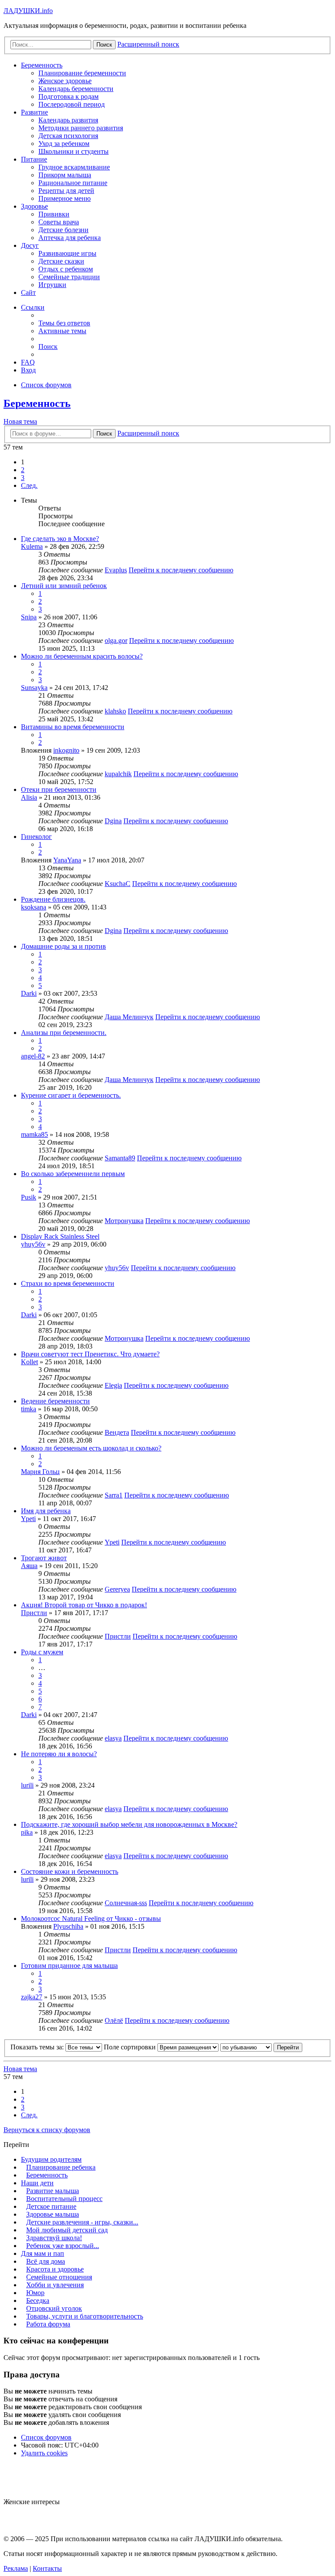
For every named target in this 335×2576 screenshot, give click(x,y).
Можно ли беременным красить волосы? (82, 656)
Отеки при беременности (59, 789)
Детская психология (68, 136)
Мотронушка (124, 1221)
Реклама (16, 2568)
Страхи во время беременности (68, 1283)
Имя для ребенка (46, 1511)
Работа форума (48, 2324)
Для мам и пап (43, 2253)
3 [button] (23, 478)
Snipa (29, 617)
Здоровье (34, 206)
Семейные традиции (69, 277)
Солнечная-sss (126, 1903)
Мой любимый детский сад (67, 2230)
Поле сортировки (131, 2047)
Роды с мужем (42, 1652)
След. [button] (29, 485)
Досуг (30, 245)
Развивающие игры (67, 253)
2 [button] (23, 470)
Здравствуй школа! (54, 2238)
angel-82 (33, 1056)
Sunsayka (34, 688)
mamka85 (34, 1134)
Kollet (29, 1362)
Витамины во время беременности (73, 727)
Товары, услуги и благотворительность (85, 2316)
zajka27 (32, 1997)
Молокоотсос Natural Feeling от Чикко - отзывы (91, 1918)
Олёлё (114, 2020)
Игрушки (52, 285)
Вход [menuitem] (28, 370)
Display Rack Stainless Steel (60, 1236)
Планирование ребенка (61, 2167)
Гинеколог (36, 837)
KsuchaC (118, 884)
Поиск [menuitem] (48, 347)
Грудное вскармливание (74, 167)
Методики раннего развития (81, 128)
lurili (27, 1785)
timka (29, 1409)
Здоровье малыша (53, 2214)
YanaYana (67, 860)
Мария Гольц (40, 1472)
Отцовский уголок (54, 2308)
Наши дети (37, 2183)
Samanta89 (120, 1158)
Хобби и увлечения (55, 2285)
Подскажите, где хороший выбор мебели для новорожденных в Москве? (129, 1824)
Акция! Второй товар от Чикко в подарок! (84, 1605)
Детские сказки (61, 261)
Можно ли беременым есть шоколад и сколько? (91, 1448)
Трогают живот (44, 1558)
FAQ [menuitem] (28, 362)
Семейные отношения (59, 2277)
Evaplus (116, 570)
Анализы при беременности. (64, 1033)
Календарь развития (68, 120)
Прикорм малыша (65, 175)
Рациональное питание (73, 183)
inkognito (66, 750)
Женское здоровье (65, 81)
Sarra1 (114, 1495)
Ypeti (28, 1519)
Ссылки (33, 307)
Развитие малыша (53, 2191)
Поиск (104, 434)
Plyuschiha (68, 1926)
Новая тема (20, 421)
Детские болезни (63, 230)
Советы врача (59, 222)
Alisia (29, 797)
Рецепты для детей (66, 191)
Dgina (113, 821)
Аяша (29, 1566)
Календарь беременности (76, 89)
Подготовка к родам (68, 96)
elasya (113, 1738)
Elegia (113, 1385)
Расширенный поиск (148, 433)
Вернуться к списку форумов (47, 2130)
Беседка (38, 2300)
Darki (29, 993)
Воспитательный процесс (64, 2199)
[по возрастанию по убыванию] (246, 2047)
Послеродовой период (72, 104)
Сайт (28, 292)
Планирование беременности (82, 73)
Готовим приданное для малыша (69, 1966)
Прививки (54, 214)
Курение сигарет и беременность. (71, 1095)
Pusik (29, 1197)
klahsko (115, 711)
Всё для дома (46, 2261)
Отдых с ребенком (66, 269)
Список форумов (46, 2437)
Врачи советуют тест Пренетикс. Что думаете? (90, 1354)
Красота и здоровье (55, 2269)
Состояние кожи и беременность (70, 1871)
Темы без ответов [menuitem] (64, 323)
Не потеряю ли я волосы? (59, 1754)
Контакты (47, 2568)
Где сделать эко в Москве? (60, 539)
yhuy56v (33, 1244)
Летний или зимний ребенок (64, 586)
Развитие (34, 112)
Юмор (35, 2293)
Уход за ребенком (64, 144)
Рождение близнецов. (53, 899)
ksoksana (34, 907)
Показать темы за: (38, 2047)
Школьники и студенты (73, 151)
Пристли (34, 1613)
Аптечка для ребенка (70, 238)
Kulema (32, 546)
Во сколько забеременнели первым (73, 1174)
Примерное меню (65, 198)
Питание (34, 159)
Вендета (117, 1432)
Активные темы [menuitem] (62, 331)
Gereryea (117, 1589)
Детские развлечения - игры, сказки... (82, 2222)
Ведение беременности (55, 1401)
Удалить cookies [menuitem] (44, 2453)
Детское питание (51, 2206)
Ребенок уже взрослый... (63, 2246)
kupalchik (118, 774)
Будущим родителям (51, 2159)
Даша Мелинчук (129, 1017)
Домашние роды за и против (63, 946)
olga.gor (116, 641)
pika (27, 1832)
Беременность (42, 65)
